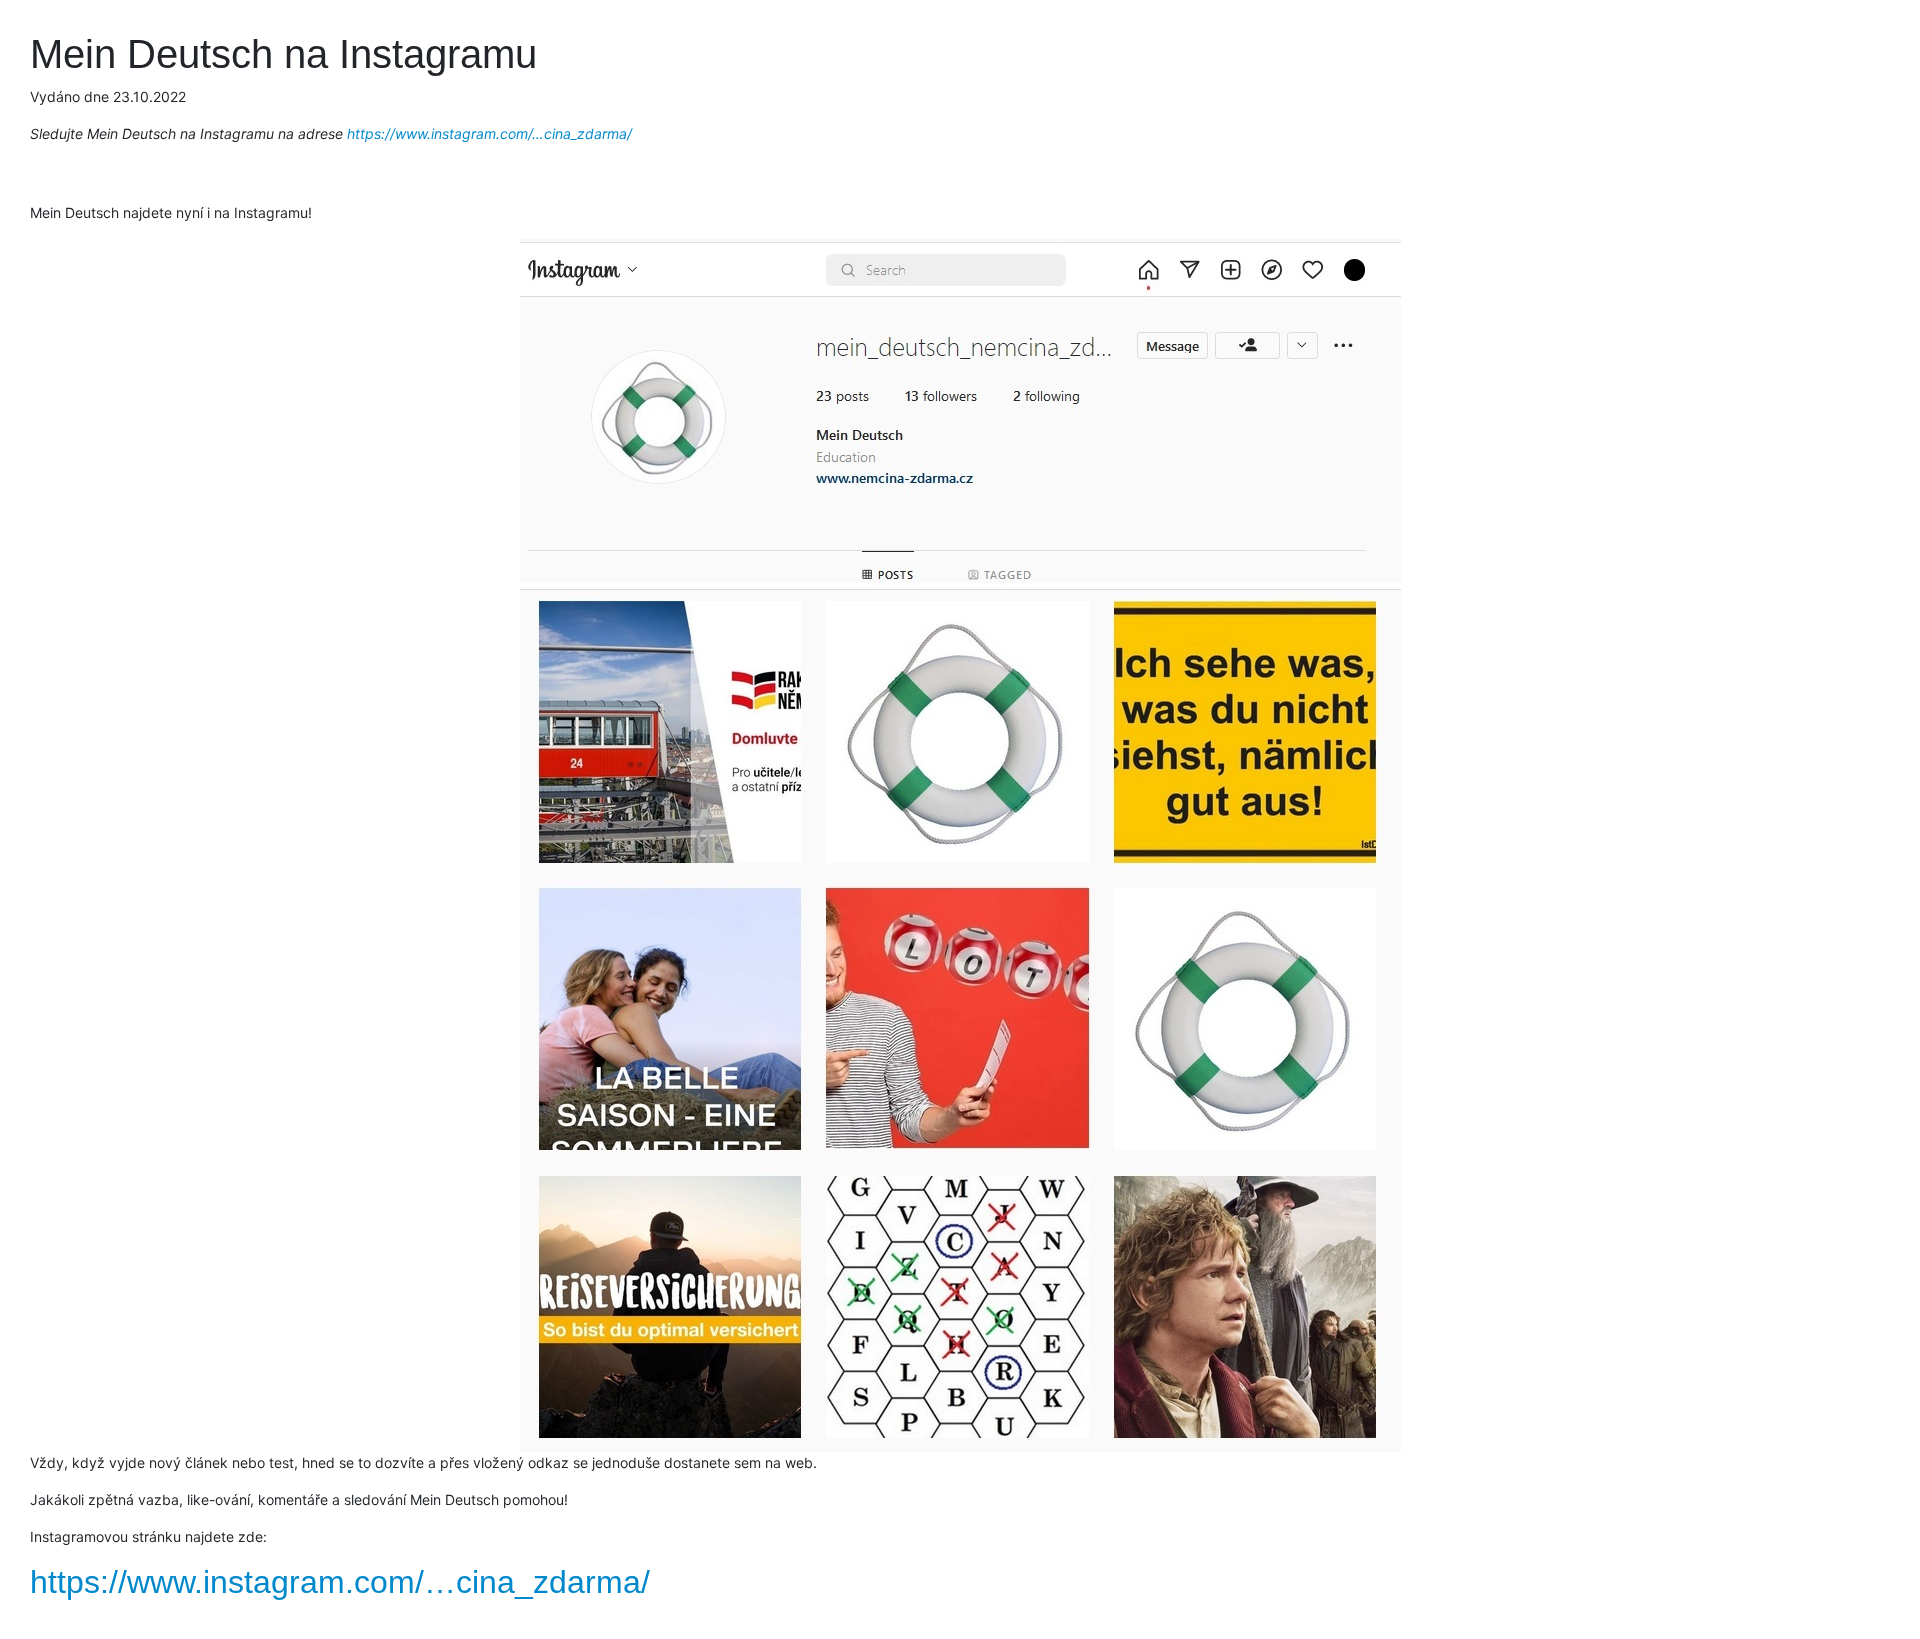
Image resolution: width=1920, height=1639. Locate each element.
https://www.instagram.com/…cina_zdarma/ (489, 133)
